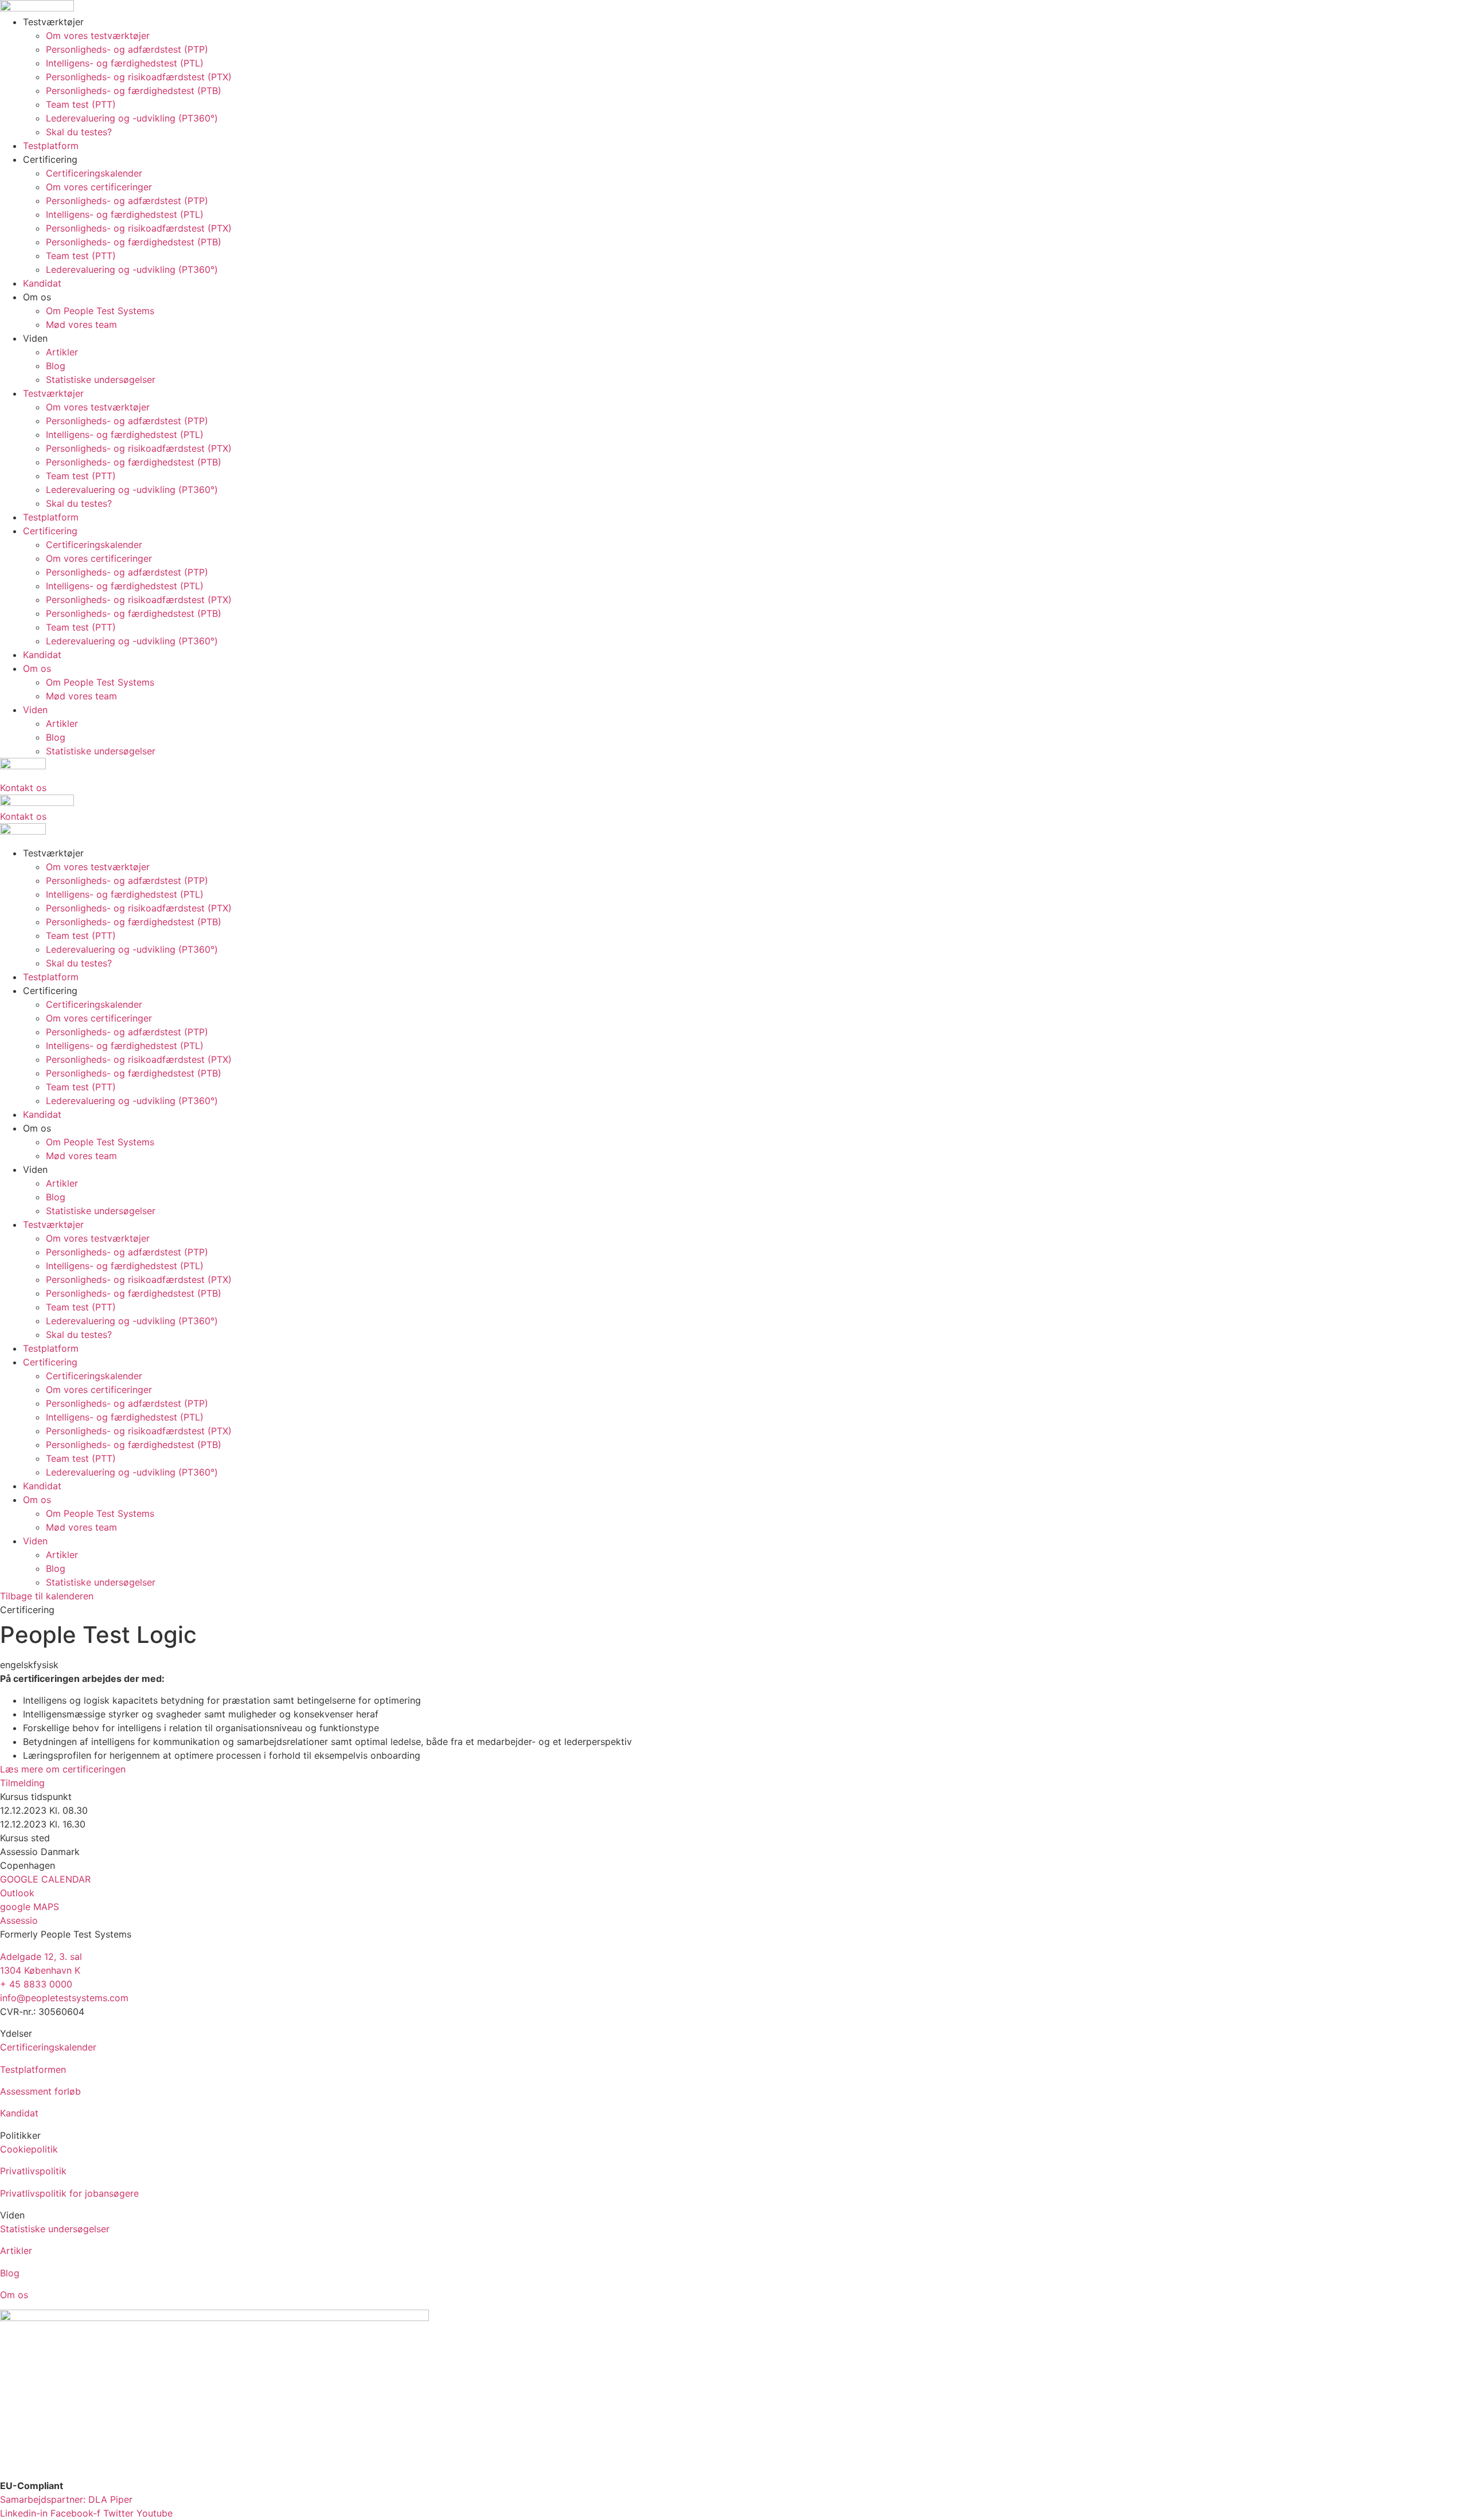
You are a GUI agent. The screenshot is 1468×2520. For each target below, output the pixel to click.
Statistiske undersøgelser (101, 379)
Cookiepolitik (29, 2149)
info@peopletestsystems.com (64, 1998)
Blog (56, 366)
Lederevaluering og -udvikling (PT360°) (132, 118)
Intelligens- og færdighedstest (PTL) (125, 63)
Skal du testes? (79, 132)
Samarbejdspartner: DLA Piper (66, 2499)
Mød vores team (81, 324)
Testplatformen (33, 2069)
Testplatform (51, 146)
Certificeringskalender (94, 173)
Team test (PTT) (81, 104)
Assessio (19, 1920)
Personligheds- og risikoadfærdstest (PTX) (139, 77)
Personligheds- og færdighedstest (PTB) (134, 91)
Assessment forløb (40, 2091)
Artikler (62, 352)
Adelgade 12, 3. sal (41, 1956)
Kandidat (42, 283)
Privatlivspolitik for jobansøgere (69, 2193)
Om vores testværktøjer (98, 36)
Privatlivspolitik (33, 2171)
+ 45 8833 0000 (36, 1984)
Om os (14, 2295)
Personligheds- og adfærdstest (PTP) (127, 49)
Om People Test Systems (100, 311)
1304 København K (40, 1970)
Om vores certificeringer (99, 187)
